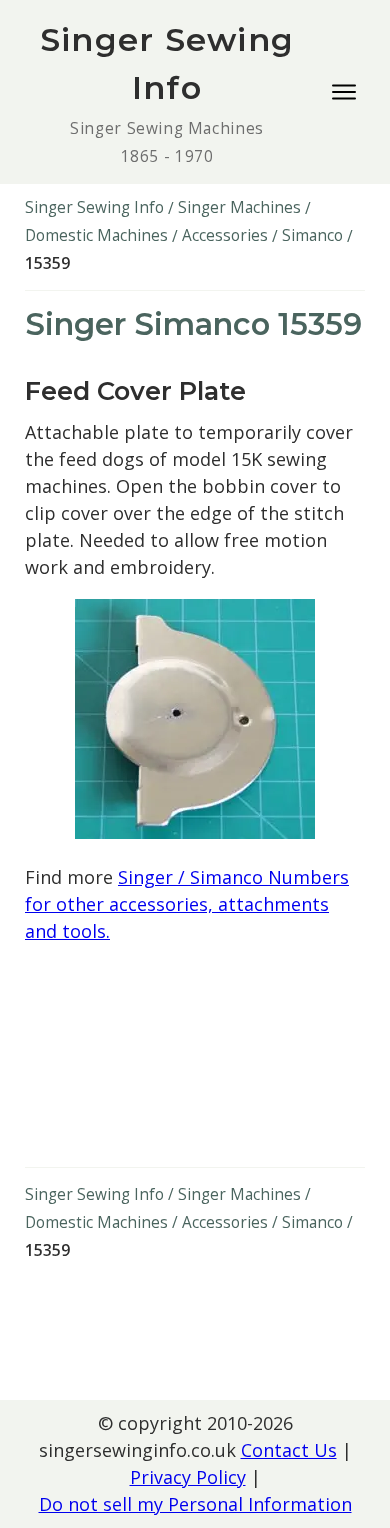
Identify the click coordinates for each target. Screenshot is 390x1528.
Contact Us (289, 1450)
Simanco (312, 235)
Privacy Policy (188, 1477)
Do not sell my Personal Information (195, 1504)
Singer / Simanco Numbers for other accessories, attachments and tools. (187, 904)
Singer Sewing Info (94, 207)
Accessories (225, 235)
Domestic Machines (96, 235)
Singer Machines (239, 207)
